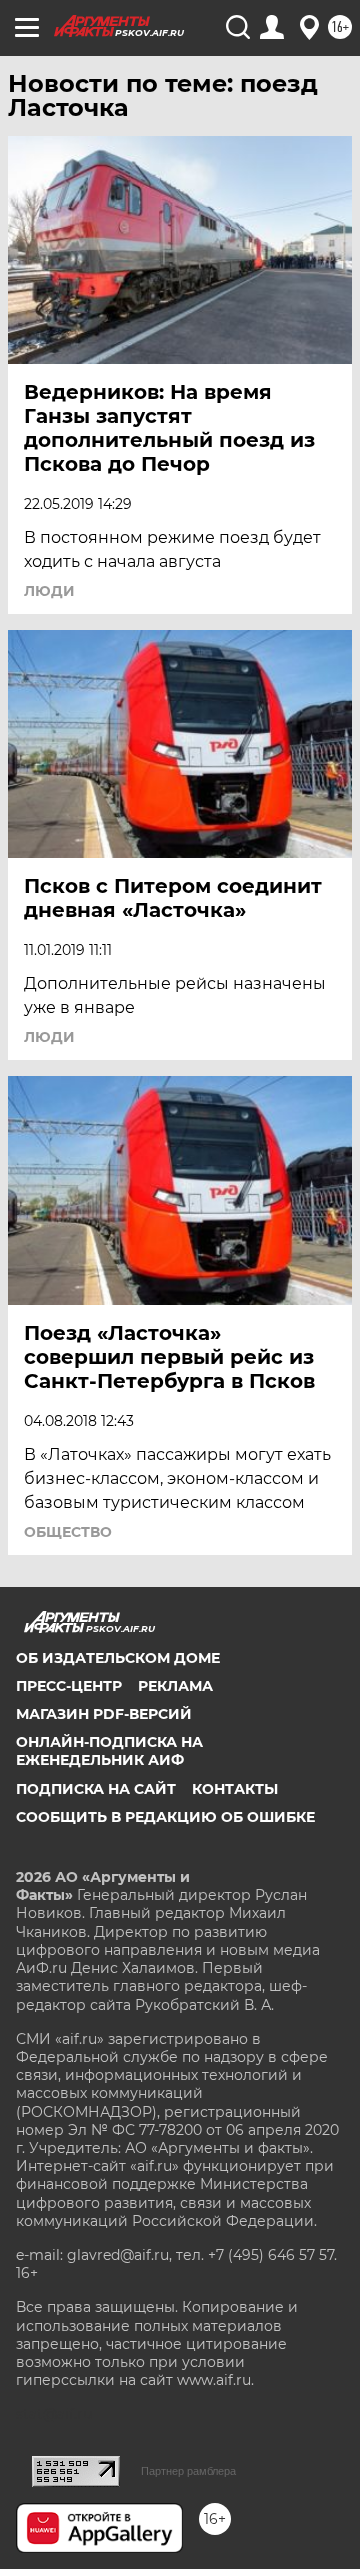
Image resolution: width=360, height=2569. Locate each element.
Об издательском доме (118, 1658)
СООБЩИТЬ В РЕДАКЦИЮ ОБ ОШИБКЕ (165, 1817)
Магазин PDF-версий (104, 1714)
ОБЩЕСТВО (68, 1532)
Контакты (235, 1789)
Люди (49, 591)
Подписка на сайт (96, 1789)
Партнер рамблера (188, 2471)
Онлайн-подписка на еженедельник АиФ (109, 1751)
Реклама (175, 1686)
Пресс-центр (69, 1686)
